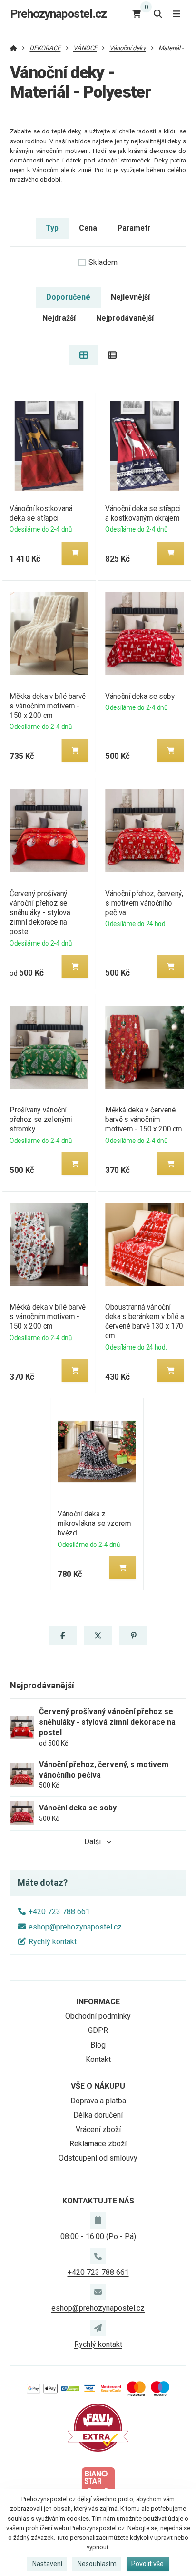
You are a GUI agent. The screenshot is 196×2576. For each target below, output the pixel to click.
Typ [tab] (52, 228)
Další (93, 1842)
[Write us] (98, 2328)
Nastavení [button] (47, 2564)
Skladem (103, 262)
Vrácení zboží (98, 2129)
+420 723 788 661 (59, 1912)
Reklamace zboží (98, 2144)
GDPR (98, 2030)
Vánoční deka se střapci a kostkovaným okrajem (143, 513)
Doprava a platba (98, 2101)
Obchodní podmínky (98, 2016)
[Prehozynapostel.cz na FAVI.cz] (98, 2427)
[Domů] (14, 48)
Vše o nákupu (98, 2086)
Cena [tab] (88, 228)
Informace (98, 2002)
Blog (98, 2045)
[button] (75, 553)
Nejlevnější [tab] (130, 297)
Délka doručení (98, 2115)
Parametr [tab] (134, 228)
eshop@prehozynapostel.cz (75, 1927)
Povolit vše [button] (147, 2564)
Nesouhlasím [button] (97, 2564)
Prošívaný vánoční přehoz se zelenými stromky (41, 1119)
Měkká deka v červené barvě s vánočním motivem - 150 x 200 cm (144, 1119)
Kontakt (98, 2059)
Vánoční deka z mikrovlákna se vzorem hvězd (95, 1523)
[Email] (98, 2292)
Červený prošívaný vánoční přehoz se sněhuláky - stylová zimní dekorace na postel (40, 913)
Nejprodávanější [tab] (125, 318)
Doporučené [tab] (68, 297)
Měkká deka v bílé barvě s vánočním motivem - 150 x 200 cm (48, 706)
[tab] (83, 355)
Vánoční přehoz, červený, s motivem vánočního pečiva (144, 903)
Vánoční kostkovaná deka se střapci (41, 513)
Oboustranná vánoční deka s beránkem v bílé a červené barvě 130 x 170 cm (144, 1321)
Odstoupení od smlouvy (98, 2158)
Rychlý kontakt (53, 1942)
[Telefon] (98, 2256)
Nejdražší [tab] (59, 318)
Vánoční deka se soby (140, 696)
